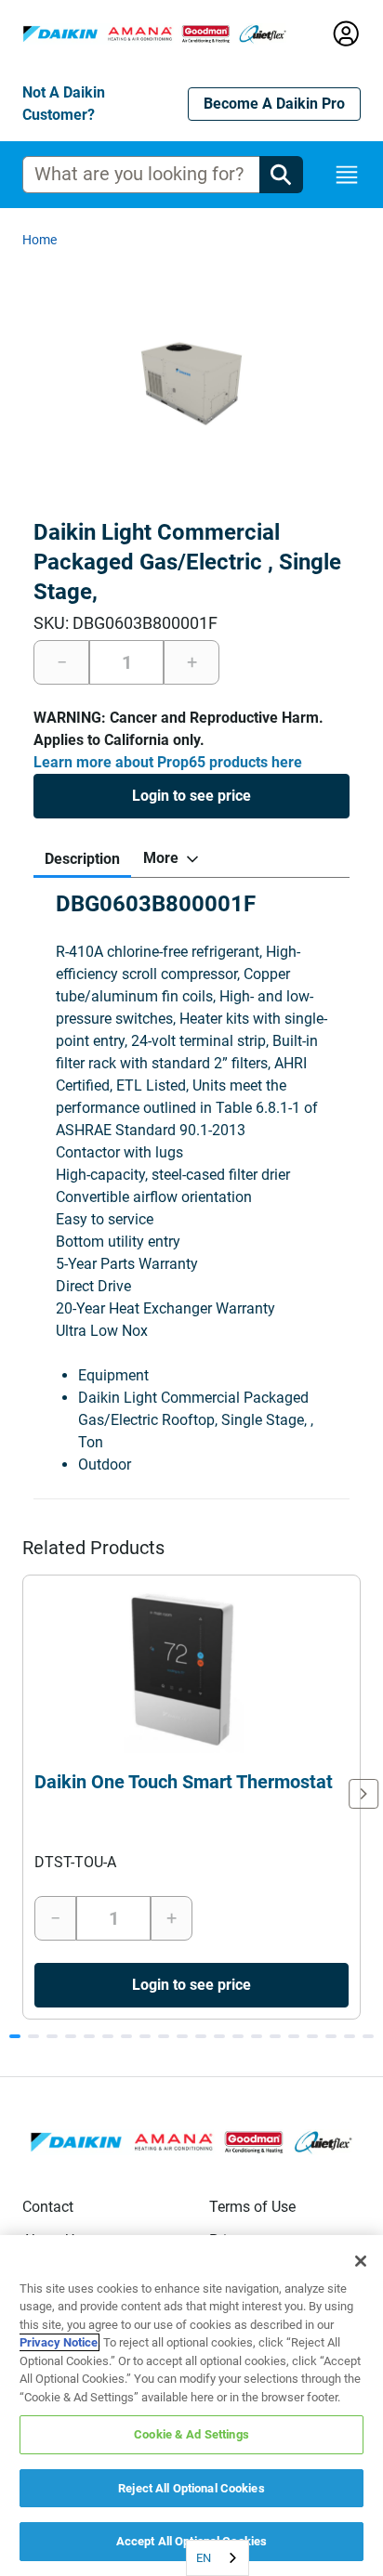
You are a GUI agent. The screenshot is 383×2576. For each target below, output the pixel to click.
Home (40, 240)
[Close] (361, 2261)
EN (204, 2558)
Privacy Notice (59, 2342)
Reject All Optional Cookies (191, 2488)
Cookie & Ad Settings (191, 2434)
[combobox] (218, 2558)
